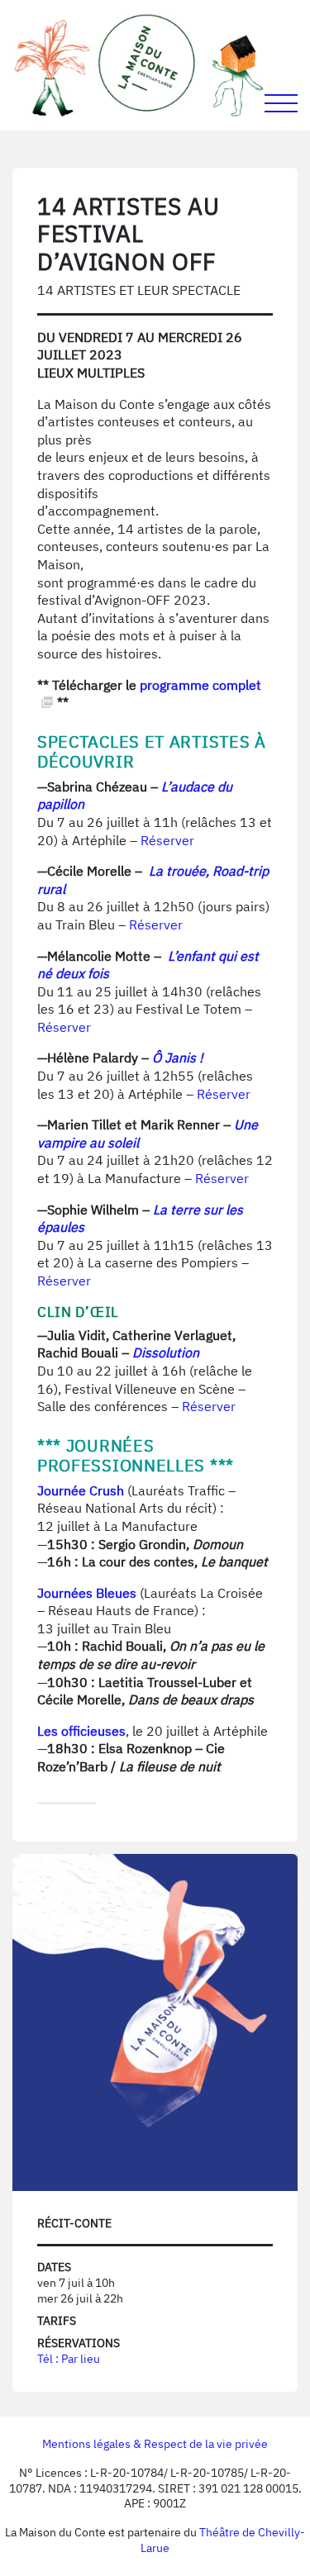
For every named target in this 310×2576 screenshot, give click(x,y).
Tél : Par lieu (69, 2359)
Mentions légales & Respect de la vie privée (155, 2444)
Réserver (167, 840)
